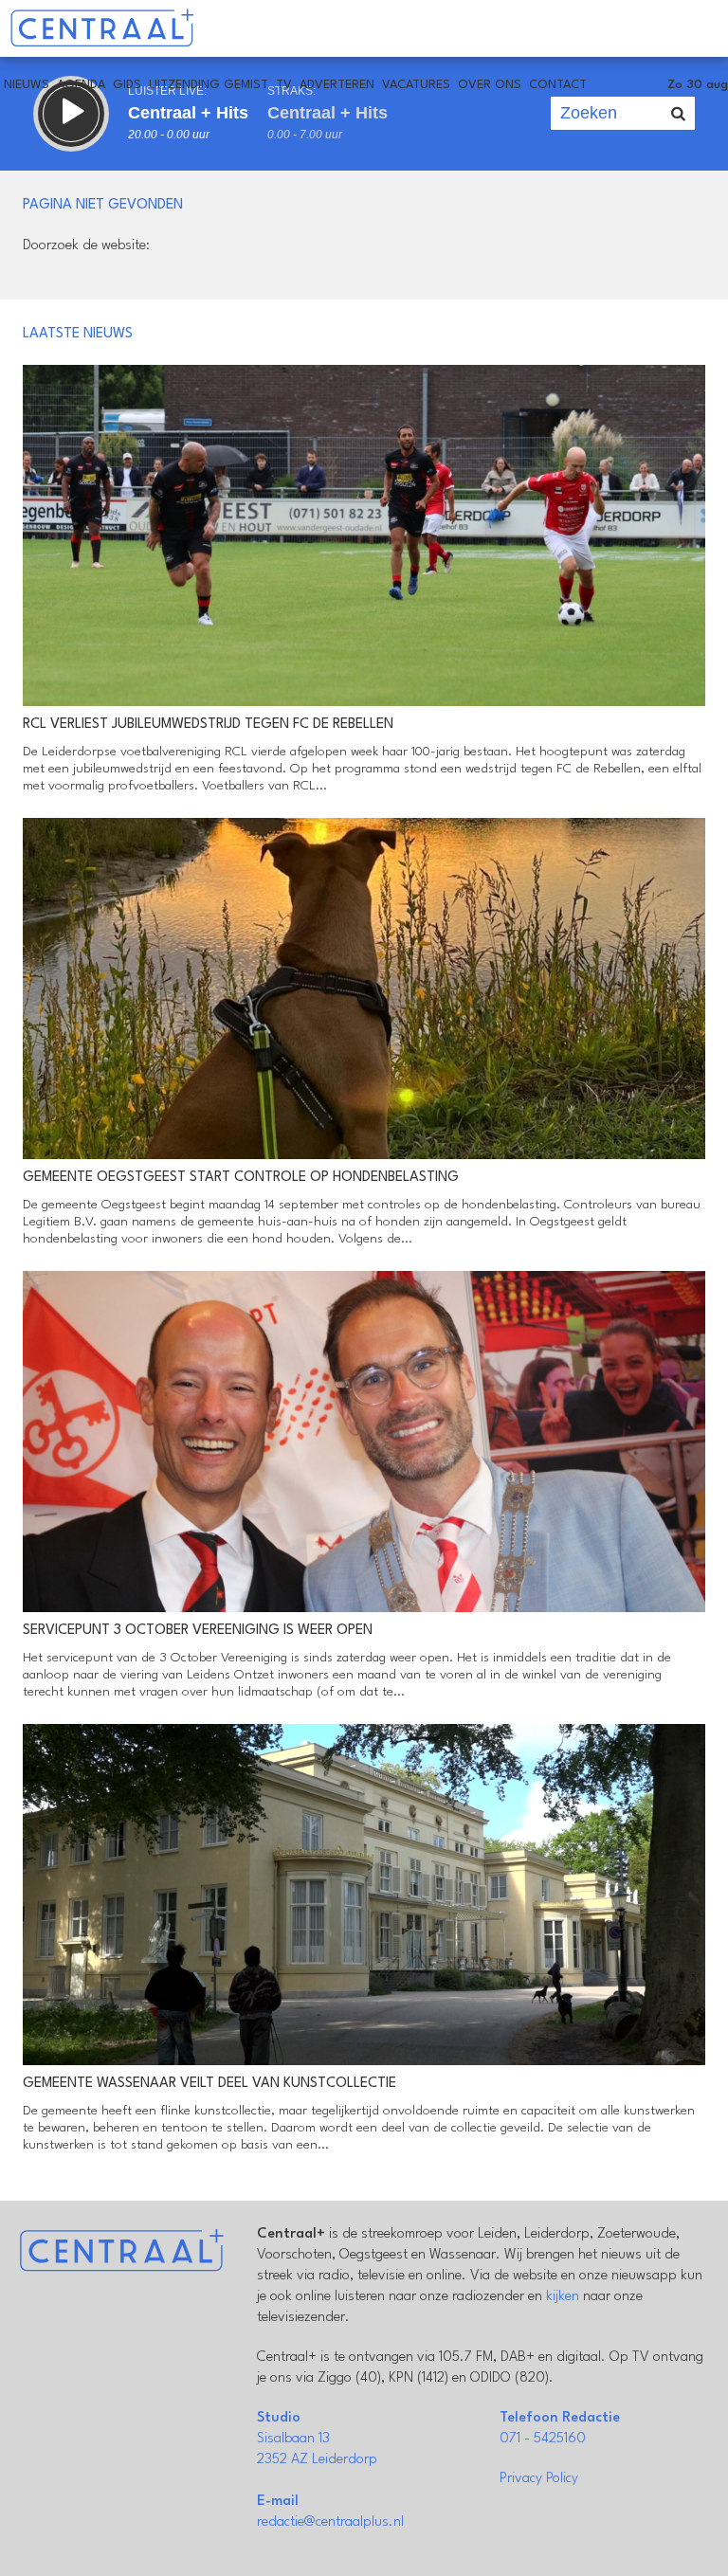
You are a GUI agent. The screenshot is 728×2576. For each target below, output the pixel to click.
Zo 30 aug (698, 85)
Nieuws (27, 85)
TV (284, 85)
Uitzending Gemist (209, 85)
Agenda (81, 85)
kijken (563, 2297)
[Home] (102, 28)
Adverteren (337, 85)
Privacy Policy (539, 2479)
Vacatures (416, 85)
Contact (558, 85)
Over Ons (490, 85)
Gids (127, 85)
